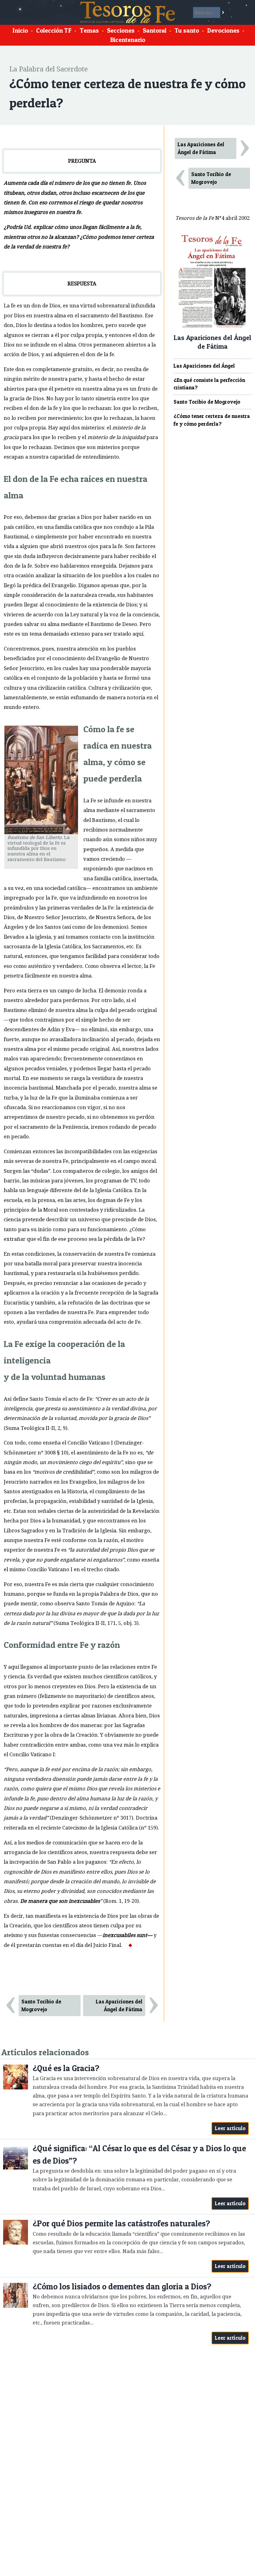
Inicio (20, 30)
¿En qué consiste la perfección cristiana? (209, 384)
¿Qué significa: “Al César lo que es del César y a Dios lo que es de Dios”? (139, 2154)
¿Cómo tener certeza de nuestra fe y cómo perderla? (212, 420)
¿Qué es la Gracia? (66, 2068)
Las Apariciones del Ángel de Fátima (119, 2005)
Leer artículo (230, 2128)
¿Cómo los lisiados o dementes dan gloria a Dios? (122, 2286)
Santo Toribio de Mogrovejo (41, 2005)
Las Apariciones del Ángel (204, 366)
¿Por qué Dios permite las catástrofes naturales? (121, 2223)
